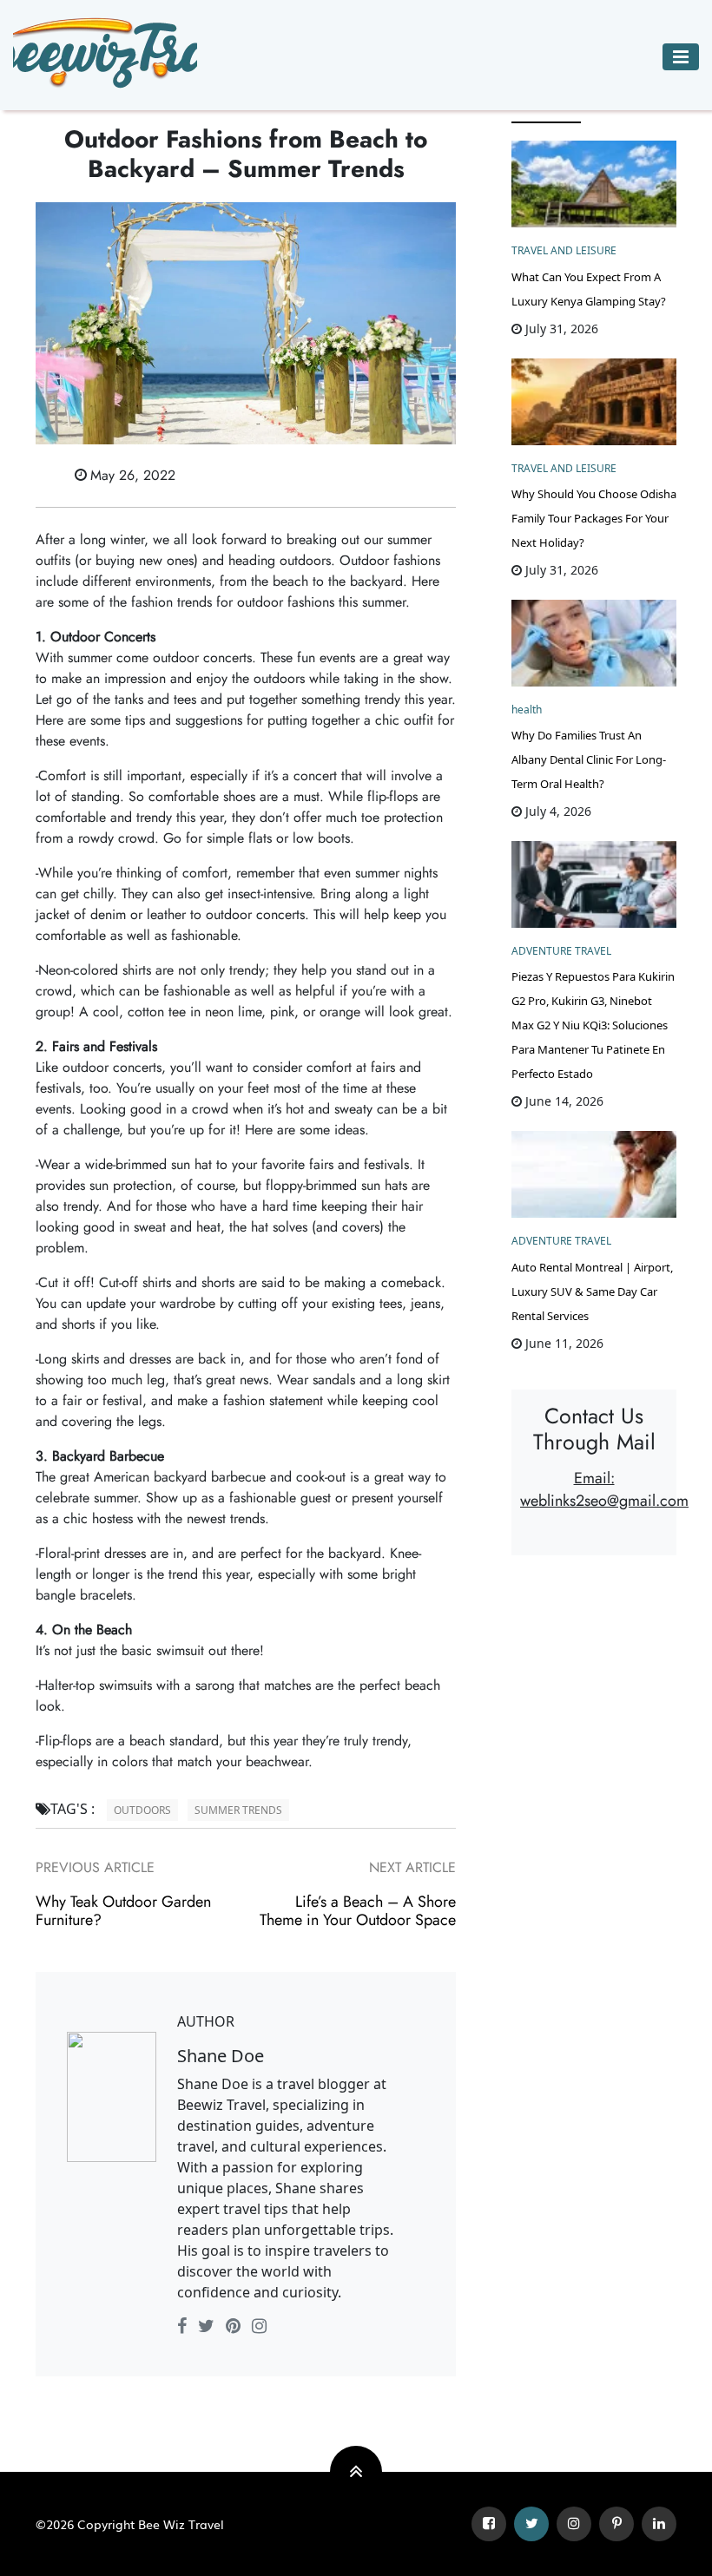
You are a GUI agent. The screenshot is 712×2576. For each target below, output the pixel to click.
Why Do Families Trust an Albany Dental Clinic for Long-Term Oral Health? (589, 759)
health (527, 710)
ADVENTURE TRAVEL (561, 951)
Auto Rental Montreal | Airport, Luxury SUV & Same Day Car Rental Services (592, 1291)
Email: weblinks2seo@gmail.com (604, 1489)
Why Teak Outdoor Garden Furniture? (123, 1911)
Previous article (95, 1867)
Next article (412, 1867)
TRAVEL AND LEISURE (564, 250)
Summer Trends (238, 1810)
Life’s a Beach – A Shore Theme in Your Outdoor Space (358, 1911)
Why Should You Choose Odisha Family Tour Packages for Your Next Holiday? (594, 518)
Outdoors (142, 1810)
